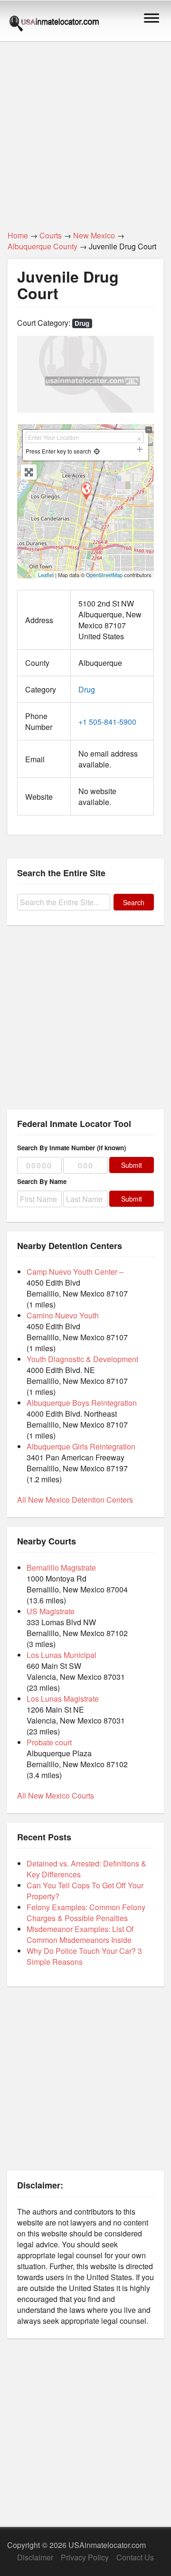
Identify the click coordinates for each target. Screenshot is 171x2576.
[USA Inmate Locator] (54, 25)
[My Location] (97, 451)
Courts (51, 235)
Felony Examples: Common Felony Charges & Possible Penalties (86, 1913)
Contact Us (135, 2557)
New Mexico (94, 235)
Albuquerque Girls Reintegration (81, 1446)
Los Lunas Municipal (62, 1655)
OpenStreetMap (104, 575)
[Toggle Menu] (152, 18)
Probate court (49, 1742)
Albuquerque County (43, 246)
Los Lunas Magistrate (63, 1699)
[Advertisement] (85, 131)
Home (18, 235)
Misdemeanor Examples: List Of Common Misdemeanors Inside (80, 1934)
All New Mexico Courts (56, 1795)
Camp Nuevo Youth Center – (75, 1272)
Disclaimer (35, 2557)
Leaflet (46, 575)
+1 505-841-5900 (107, 722)
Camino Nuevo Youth (63, 1315)
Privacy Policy (85, 2557)
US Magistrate (51, 1611)
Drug (82, 323)
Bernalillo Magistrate (61, 1567)
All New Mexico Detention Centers (75, 1500)
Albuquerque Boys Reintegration (82, 1403)
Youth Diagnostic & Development (82, 1359)
